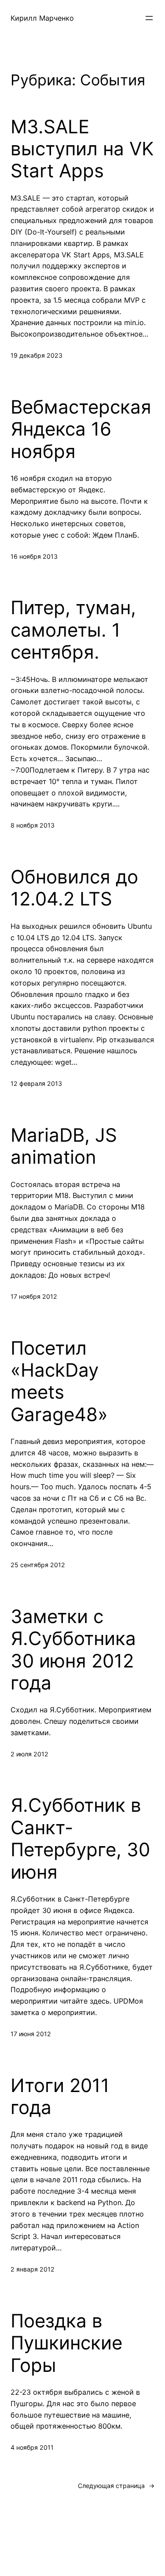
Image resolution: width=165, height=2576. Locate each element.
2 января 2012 (33, 2269)
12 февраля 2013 (36, 1083)
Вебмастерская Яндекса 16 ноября (81, 429)
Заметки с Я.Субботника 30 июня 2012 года (73, 1650)
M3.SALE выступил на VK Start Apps (82, 149)
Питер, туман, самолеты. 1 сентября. (73, 630)
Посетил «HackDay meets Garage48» (59, 1381)
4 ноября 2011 (32, 2447)
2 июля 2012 (29, 1754)
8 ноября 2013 (33, 825)
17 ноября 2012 (34, 1296)
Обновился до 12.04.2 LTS (74, 888)
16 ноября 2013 (34, 556)
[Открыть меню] (149, 18)
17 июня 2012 (31, 2034)
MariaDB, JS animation (64, 1146)
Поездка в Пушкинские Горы (66, 2343)
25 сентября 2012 (38, 1565)
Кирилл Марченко (42, 18)
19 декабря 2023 (37, 355)
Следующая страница (116, 2486)
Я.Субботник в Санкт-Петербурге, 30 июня (80, 1838)
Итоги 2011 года (60, 2096)
